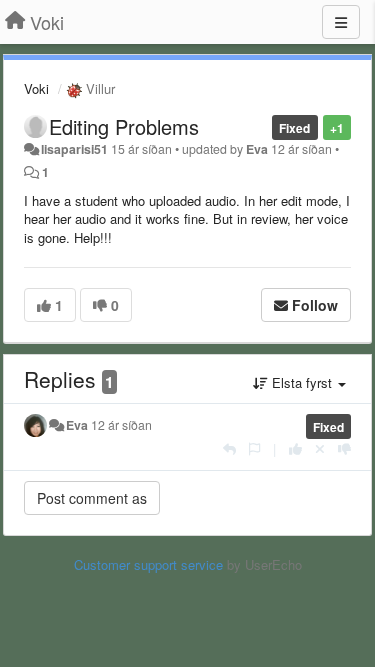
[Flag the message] (254, 448)
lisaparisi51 (74, 149)
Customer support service (148, 564)
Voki (36, 88)
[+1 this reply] (295, 448)
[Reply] (229, 448)
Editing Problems (124, 126)
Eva (257, 149)
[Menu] (341, 22)
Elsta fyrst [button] (302, 382)
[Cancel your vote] (320, 448)
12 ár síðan (121, 425)
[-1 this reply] (344, 448)
